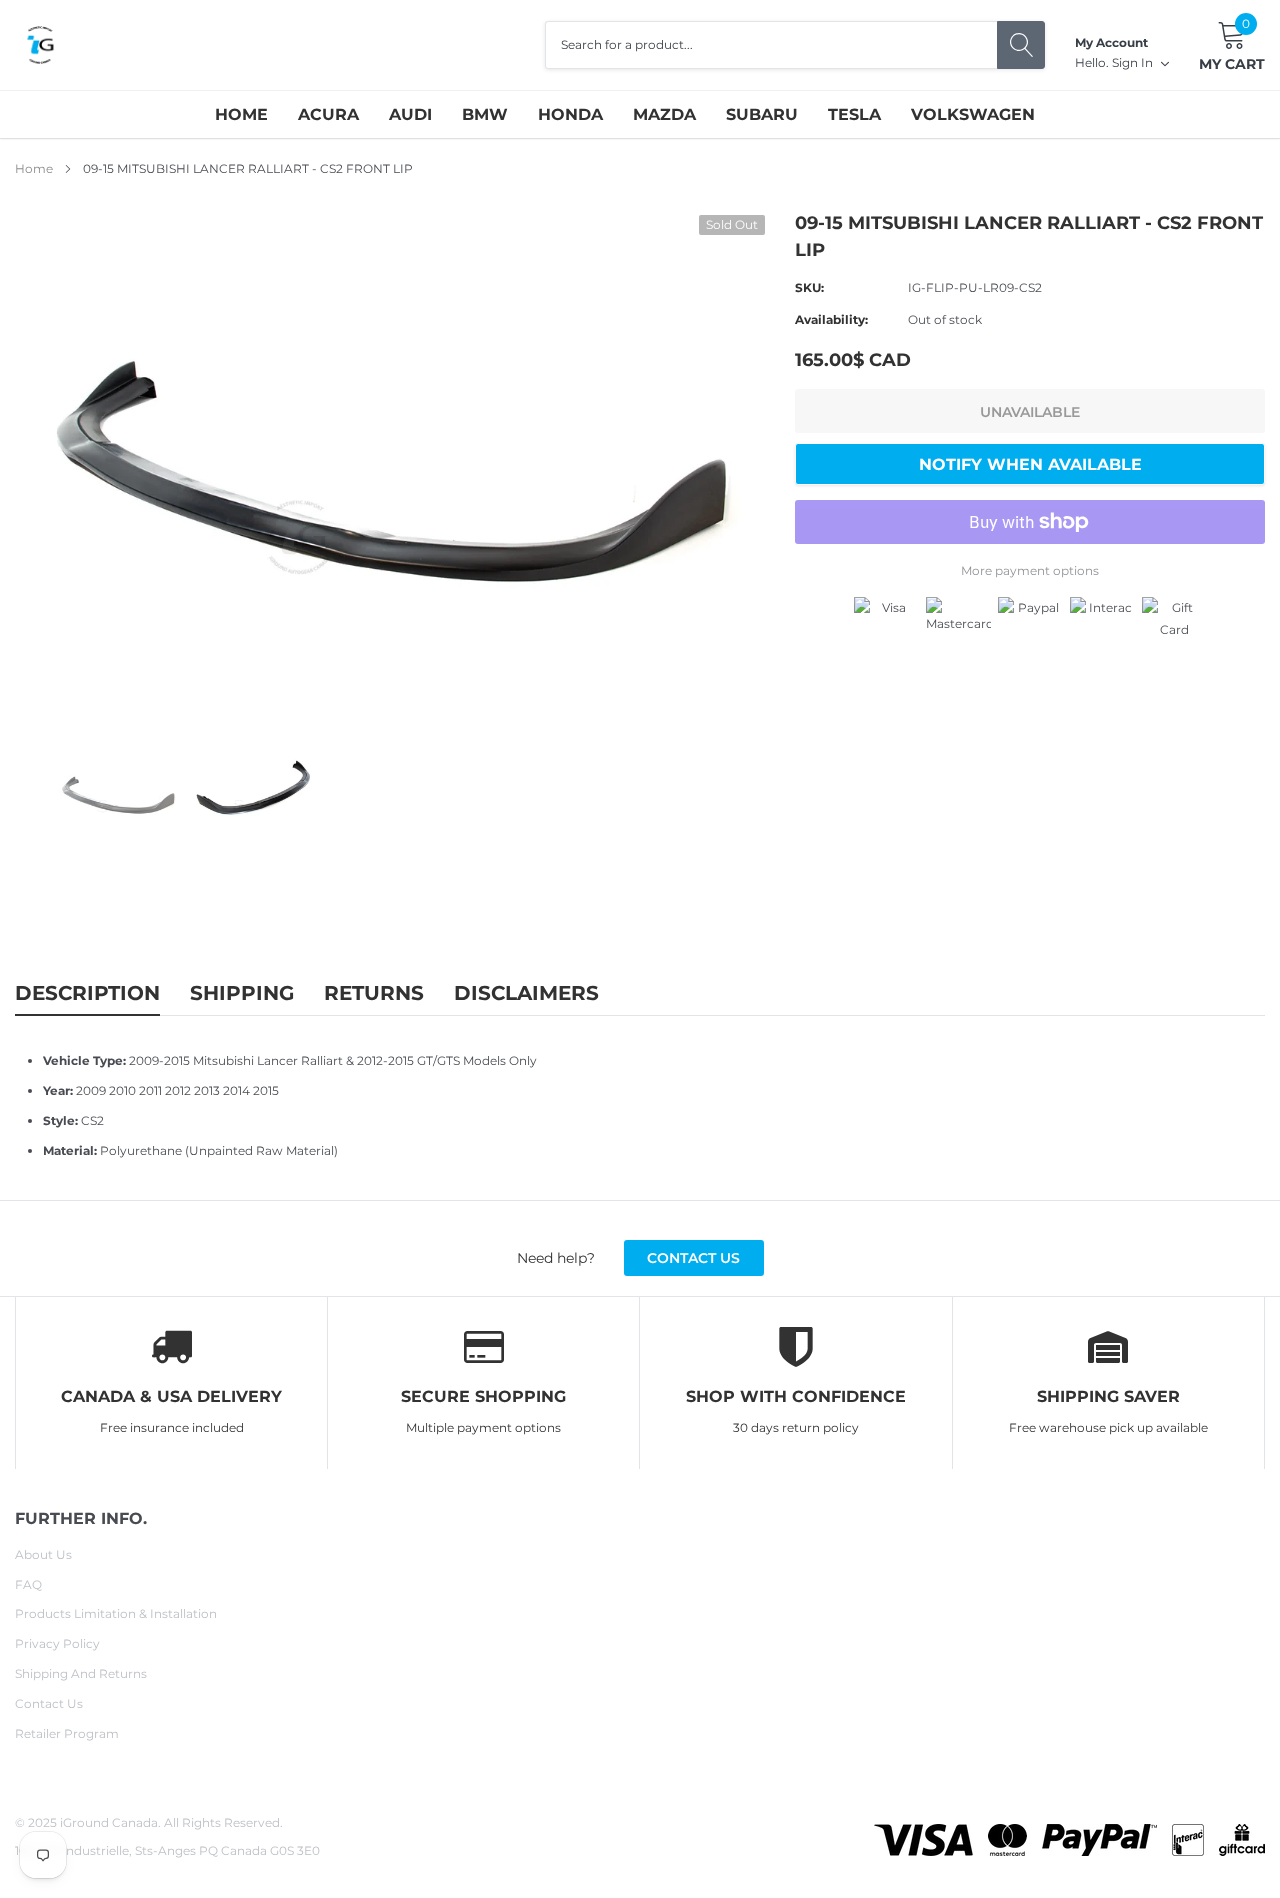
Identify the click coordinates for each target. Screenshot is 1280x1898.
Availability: (831, 319)
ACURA (328, 114)
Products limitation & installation (116, 1613)
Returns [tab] (374, 993)
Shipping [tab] (242, 993)
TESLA (854, 114)
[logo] (40, 45)
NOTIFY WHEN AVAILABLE (1030, 464)
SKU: (809, 287)
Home (241, 114)
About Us (43, 1554)
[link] (118, 794)
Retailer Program (67, 1733)
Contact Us (49, 1703)
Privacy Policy (57, 1643)
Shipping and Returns (81, 1673)
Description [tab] (87, 993)
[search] (1021, 45)
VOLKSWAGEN (973, 114)
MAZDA (664, 114)
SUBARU (762, 114)
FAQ (28, 1584)
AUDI (410, 114)
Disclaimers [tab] (526, 993)
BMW (485, 114)
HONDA (570, 114)
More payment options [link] (1030, 570)
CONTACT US (693, 1258)
